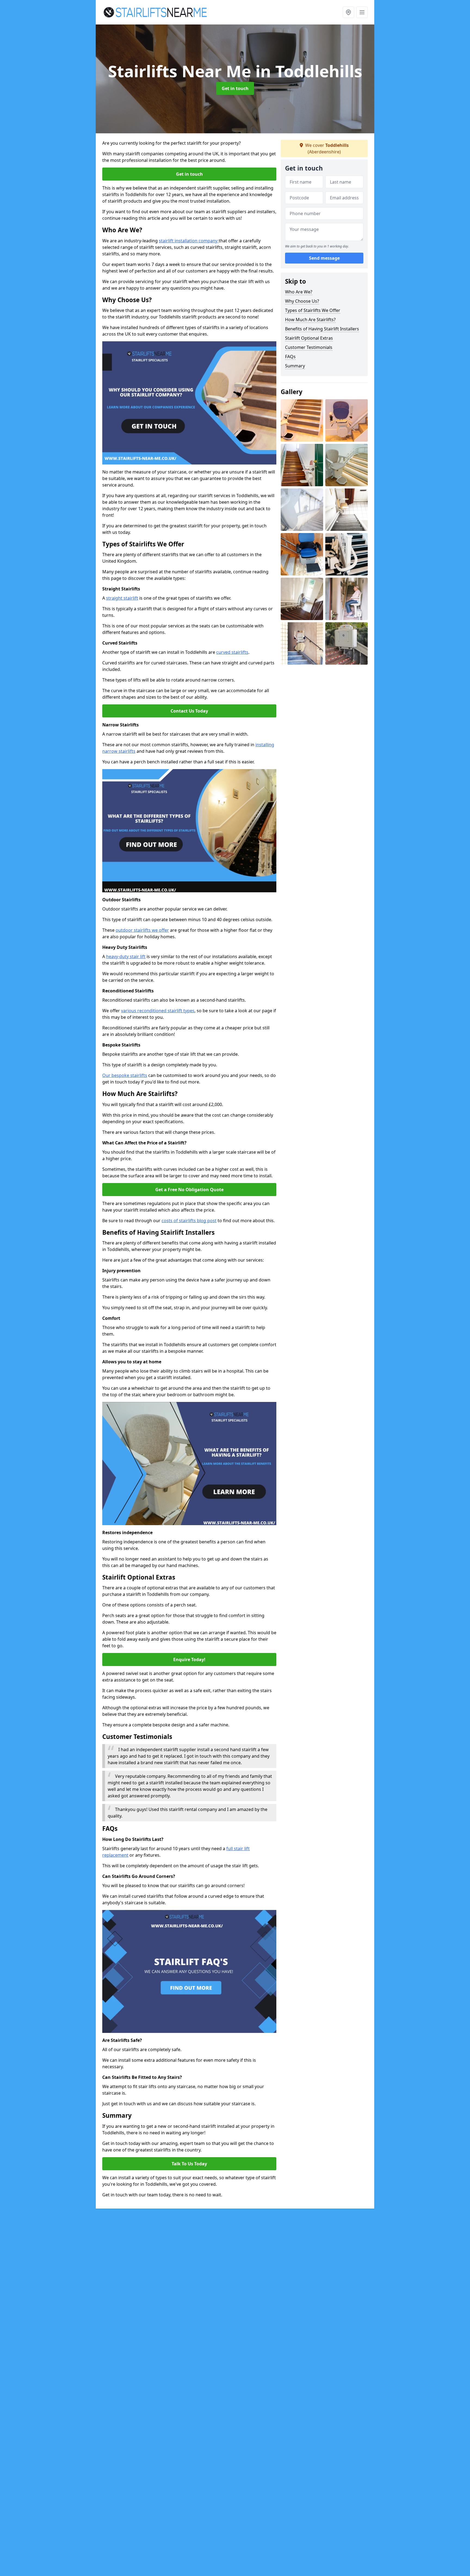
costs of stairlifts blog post (189, 1221)
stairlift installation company (189, 241)
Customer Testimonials (309, 347)
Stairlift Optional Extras (309, 338)
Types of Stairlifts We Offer (313, 310)
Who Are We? (299, 292)
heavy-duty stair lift (126, 956)
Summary (295, 366)
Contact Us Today (189, 711)
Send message (324, 258)
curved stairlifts (232, 652)
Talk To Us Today (189, 2164)
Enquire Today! (189, 1659)
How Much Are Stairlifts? (310, 320)
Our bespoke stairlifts (125, 1075)
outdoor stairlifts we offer (142, 930)
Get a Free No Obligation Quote (189, 1190)
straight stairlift (122, 598)
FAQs (290, 357)
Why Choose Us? (302, 301)
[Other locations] (348, 12)
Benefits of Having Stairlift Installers (322, 329)
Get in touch (235, 88)
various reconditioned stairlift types (158, 1011)
